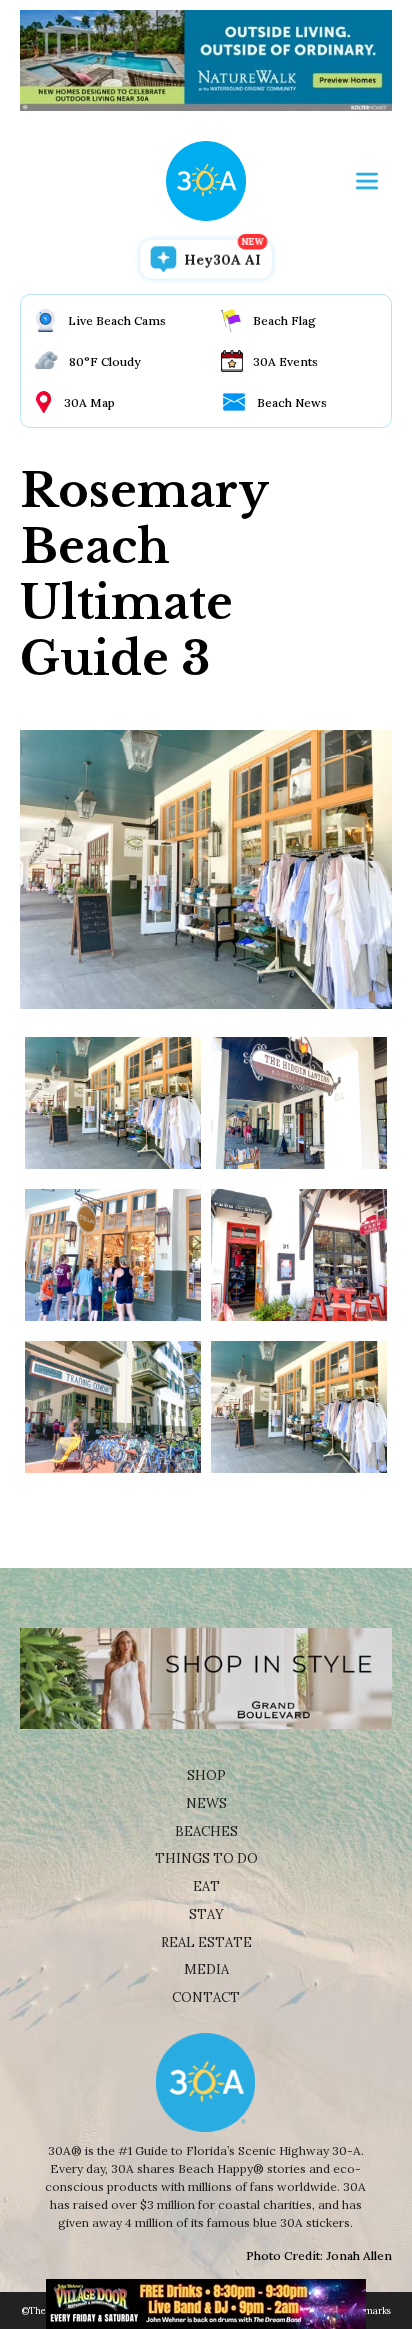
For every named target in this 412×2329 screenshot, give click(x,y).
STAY (206, 1914)
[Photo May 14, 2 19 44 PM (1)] (113, 1407)
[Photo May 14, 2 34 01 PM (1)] (113, 1255)
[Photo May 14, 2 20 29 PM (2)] (299, 1407)
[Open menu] (367, 181)
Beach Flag (284, 320)
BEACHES (206, 1831)
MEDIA (206, 1969)
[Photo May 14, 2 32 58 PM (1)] (299, 1103)
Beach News (292, 402)
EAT (206, 1886)
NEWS (206, 1803)
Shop (206, 1775)
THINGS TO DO (206, 1858)
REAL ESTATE (206, 1942)
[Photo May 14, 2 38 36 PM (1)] (299, 1255)
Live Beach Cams (117, 320)
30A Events (285, 361)
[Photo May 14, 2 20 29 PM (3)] (113, 1103)
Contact (206, 1997)
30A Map (89, 402)
